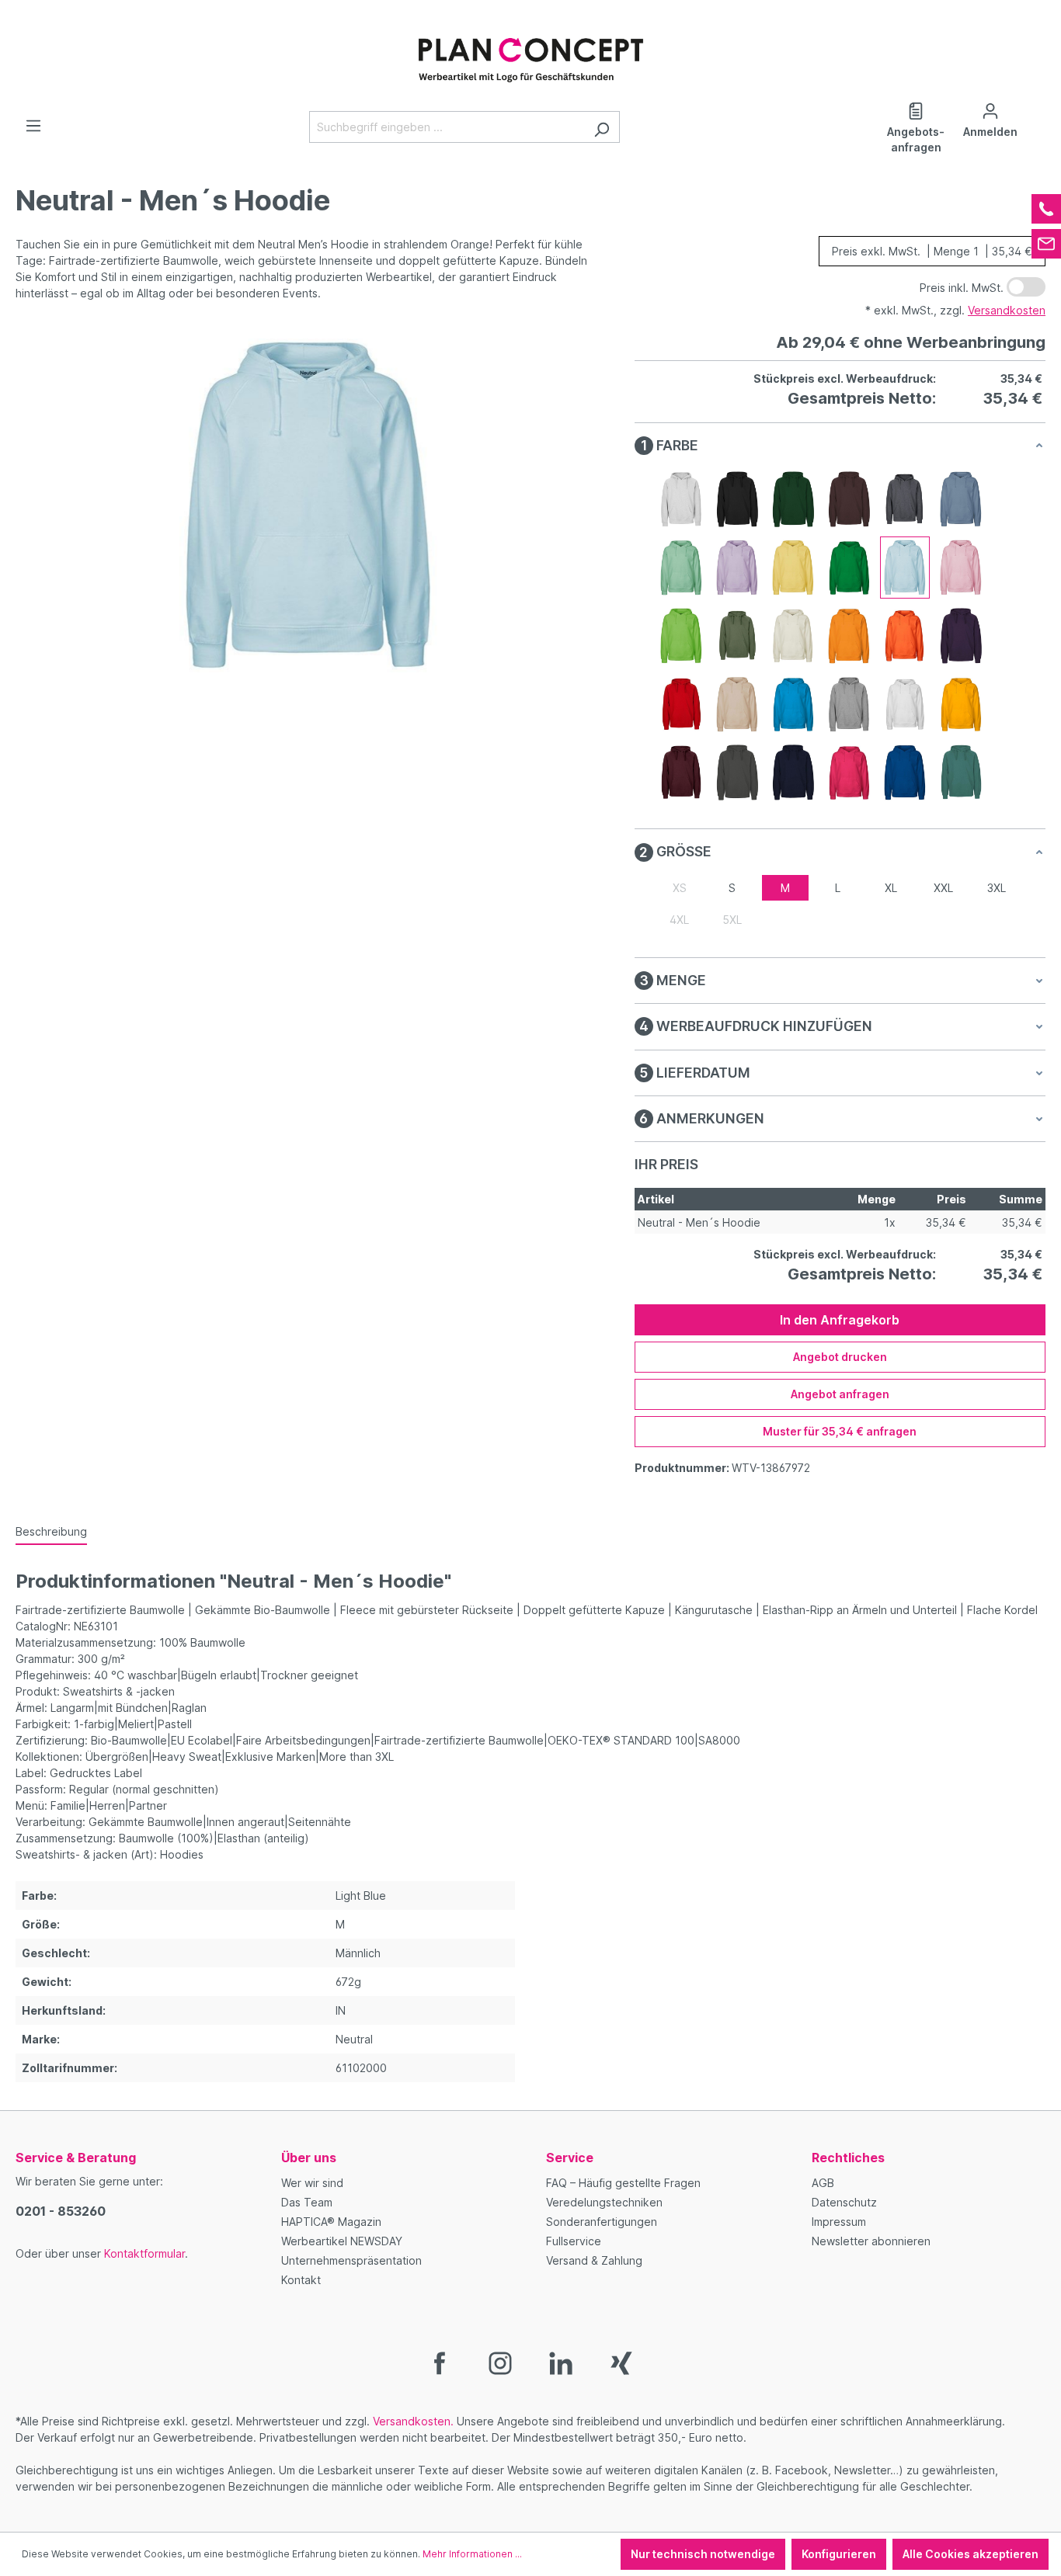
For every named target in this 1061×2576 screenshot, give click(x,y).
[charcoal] (737, 772)
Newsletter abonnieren (871, 2241)
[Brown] (849, 499)
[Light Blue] (905, 568)
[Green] (849, 568)
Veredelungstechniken (604, 2202)
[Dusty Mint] (681, 568)
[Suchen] (602, 127)
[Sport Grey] (849, 704)
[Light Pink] (961, 568)
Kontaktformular (144, 2253)
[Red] (681, 704)
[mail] (1046, 244)
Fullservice (574, 2241)
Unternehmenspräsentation (351, 2260)
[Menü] (33, 126)
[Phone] (1046, 209)
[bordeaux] (681, 772)
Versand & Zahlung (594, 2260)
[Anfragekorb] (1036, 106)
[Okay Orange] (849, 636)
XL (891, 888)
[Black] (737, 499)
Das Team (307, 2202)
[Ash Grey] (681, 499)
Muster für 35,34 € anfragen (840, 1431)
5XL (732, 920)
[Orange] (905, 636)
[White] (905, 704)
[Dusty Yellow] (793, 568)
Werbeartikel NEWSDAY (342, 2241)
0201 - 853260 (61, 2211)
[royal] (905, 772)
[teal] (961, 772)
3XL (997, 888)
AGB (823, 2183)
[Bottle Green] (793, 499)
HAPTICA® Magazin (331, 2222)
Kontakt (301, 2280)
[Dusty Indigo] (961, 499)
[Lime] (681, 636)
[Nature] (793, 636)
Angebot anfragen (840, 1394)
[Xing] (621, 2362)
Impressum (839, 2222)
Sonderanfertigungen (602, 2222)
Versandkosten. (413, 2421)
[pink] (849, 772)
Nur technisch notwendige (703, 2554)
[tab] (51, 1532)
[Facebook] (440, 2362)
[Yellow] (961, 704)
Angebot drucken (840, 1357)
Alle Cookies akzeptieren (971, 2554)
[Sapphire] (793, 704)
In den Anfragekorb (840, 1320)
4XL (679, 920)
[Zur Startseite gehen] (530, 52)
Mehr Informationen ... (472, 2554)
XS (680, 888)
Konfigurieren (839, 2554)
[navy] (793, 772)
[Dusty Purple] (737, 568)
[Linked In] (561, 2362)
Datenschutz (844, 2202)
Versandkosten (1007, 310)
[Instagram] (500, 2362)
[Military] (737, 636)
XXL (943, 888)
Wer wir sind (312, 2183)
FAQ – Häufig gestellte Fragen (623, 2183)
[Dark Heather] (905, 499)
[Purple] (961, 636)
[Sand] (737, 704)
